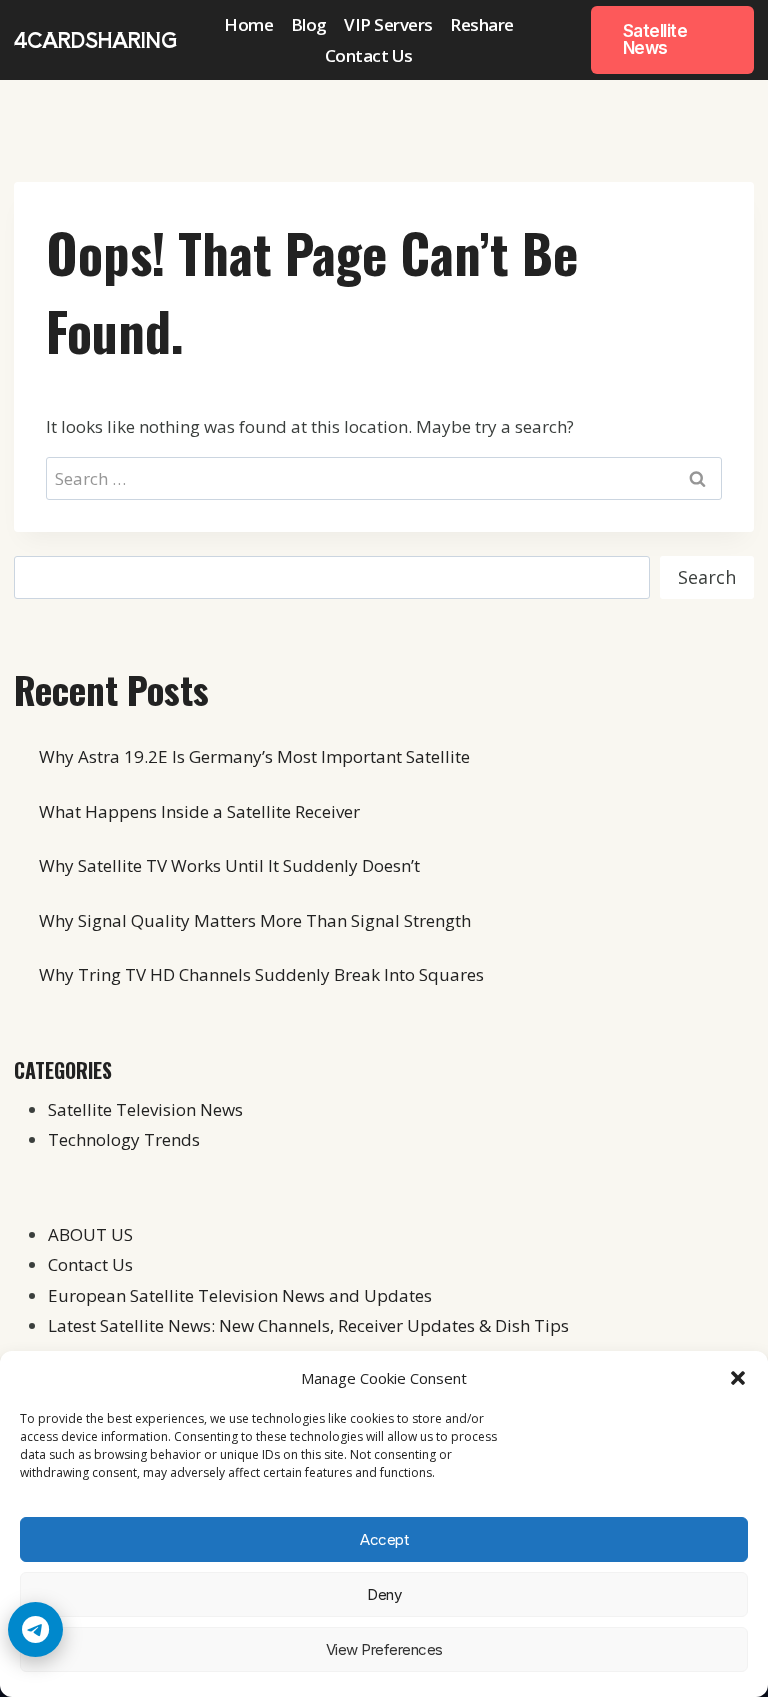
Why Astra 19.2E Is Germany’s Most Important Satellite (254, 756)
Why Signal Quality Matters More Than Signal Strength (255, 920)
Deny (384, 1594)
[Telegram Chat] (35, 1629)
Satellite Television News (145, 1109)
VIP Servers (388, 24)
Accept (384, 1539)
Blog (309, 24)
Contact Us (369, 55)
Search (707, 577)
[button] (738, 1378)
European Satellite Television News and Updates (240, 1295)
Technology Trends (124, 1139)
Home (248, 24)
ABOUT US (90, 1234)
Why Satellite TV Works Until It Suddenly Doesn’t (229, 865)
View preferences (384, 1649)
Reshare (482, 24)
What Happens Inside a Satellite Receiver (199, 811)
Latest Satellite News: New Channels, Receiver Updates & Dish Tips (308, 1325)
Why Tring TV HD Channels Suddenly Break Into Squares (261, 974)
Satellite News (655, 39)
